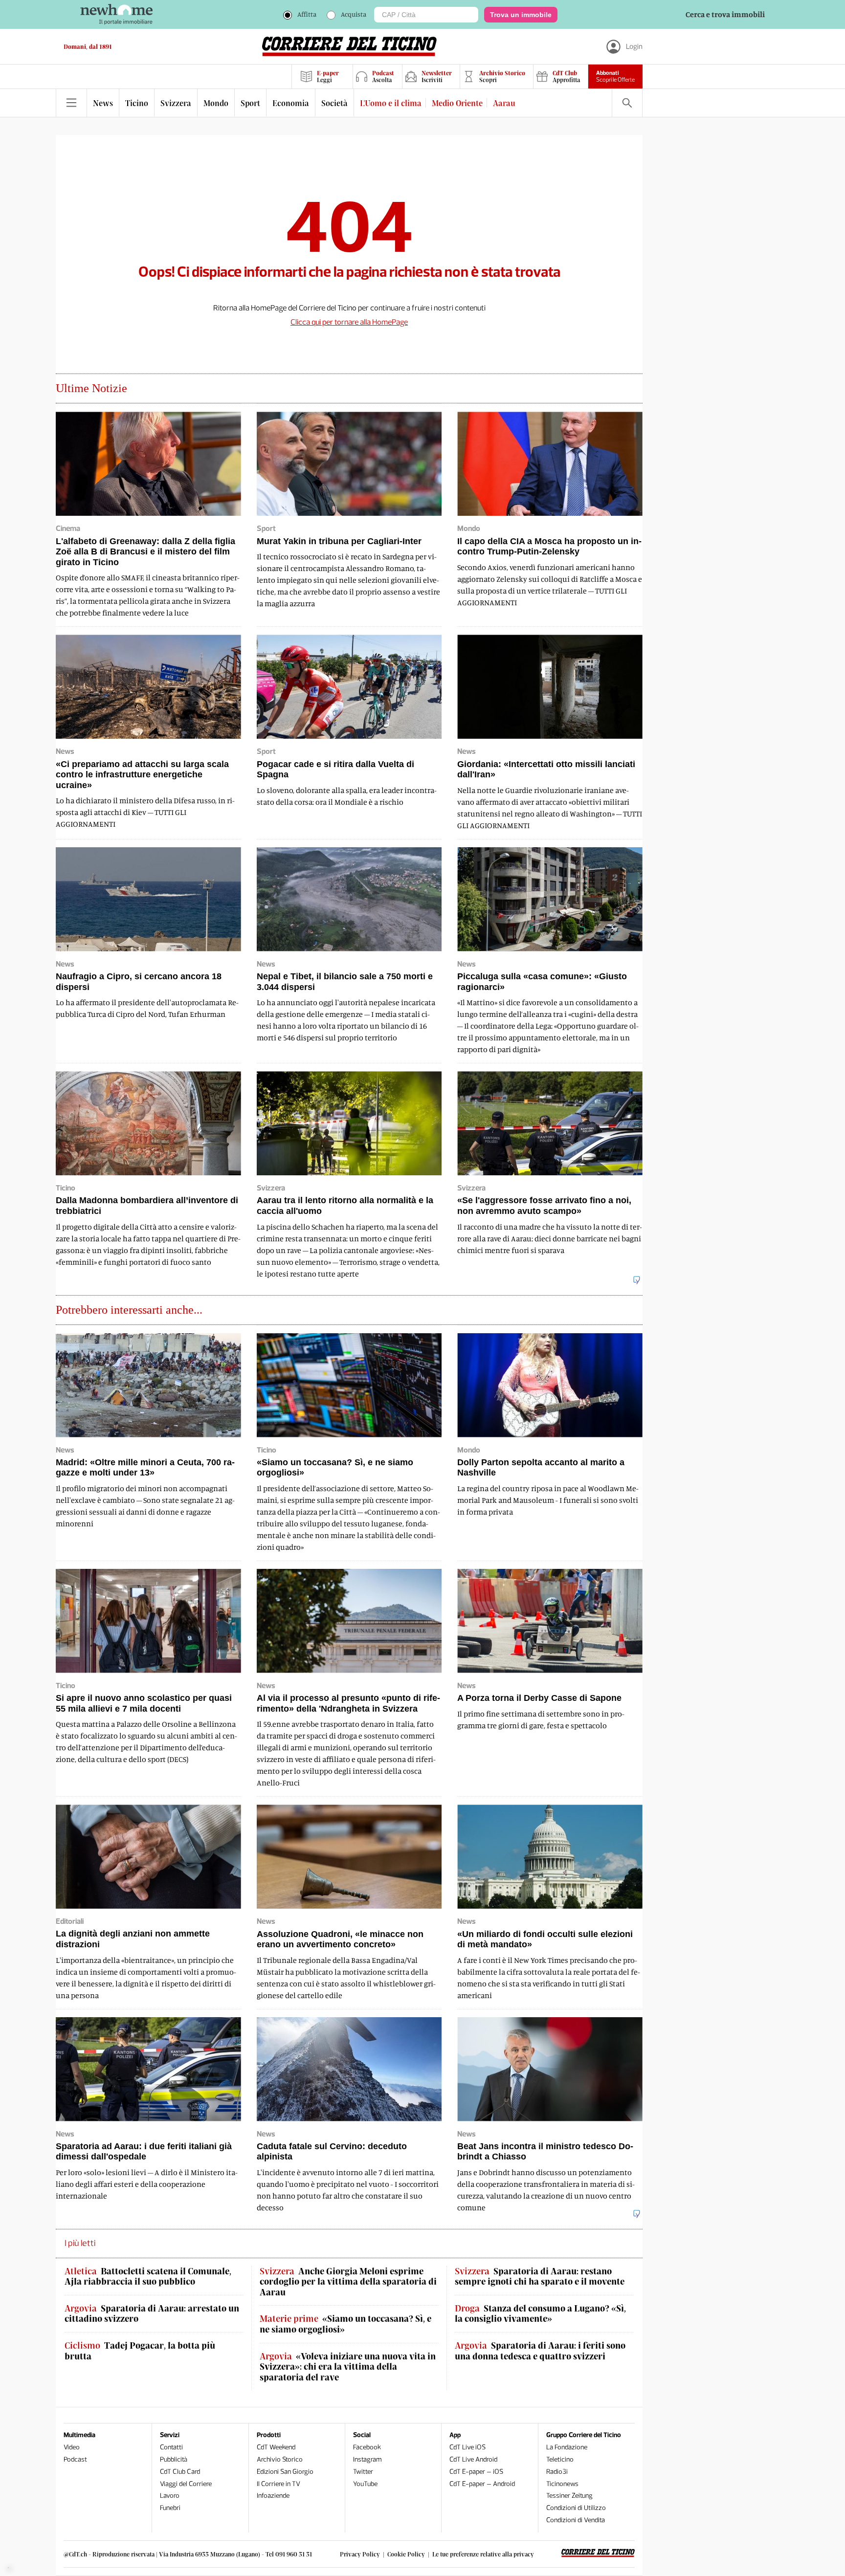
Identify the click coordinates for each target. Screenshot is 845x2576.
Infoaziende (273, 2496)
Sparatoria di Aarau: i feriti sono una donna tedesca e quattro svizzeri (540, 2351)
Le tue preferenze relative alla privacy (483, 2554)
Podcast (75, 2459)
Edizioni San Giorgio (285, 2472)
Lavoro (170, 2496)
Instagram (367, 2459)
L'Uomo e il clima (391, 103)
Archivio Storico (280, 2459)
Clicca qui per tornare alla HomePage (349, 322)
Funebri (170, 2508)
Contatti (171, 2447)
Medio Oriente (457, 103)
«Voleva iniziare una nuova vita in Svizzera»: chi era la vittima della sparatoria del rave (348, 2367)
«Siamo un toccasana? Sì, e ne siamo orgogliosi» (345, 2324)
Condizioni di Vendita (576, 2520)
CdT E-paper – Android (482, 2484)
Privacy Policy (360, 2554)
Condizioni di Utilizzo (576, 2508)
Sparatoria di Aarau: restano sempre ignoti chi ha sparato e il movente (540, 2277)
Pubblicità (174, 2459)
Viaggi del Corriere (186, 2484)
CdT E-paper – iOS (476, 2472)
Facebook (367, 2447)
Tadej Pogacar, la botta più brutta (140, 2351)
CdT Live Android (473, 2459)
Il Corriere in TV (278, 2484)
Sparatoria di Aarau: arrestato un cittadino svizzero (152, 2314)
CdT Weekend (276, 2447)
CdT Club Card (180, 2472)
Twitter (363, 2472)
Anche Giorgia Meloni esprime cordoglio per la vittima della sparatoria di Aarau (348, 2282)
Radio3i (557, 2472)
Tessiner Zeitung (569, 2496)
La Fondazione (567, 2447)
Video (72, 2447)
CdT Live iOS (467, 2447)
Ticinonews (562, 2484)
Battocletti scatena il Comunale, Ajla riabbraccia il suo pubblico (148, 2277)
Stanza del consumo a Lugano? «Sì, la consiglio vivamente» (540, 2314)
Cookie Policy (406, 2554)
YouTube (365, 2484)
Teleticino (560, 2459)
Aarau (504, 103)
